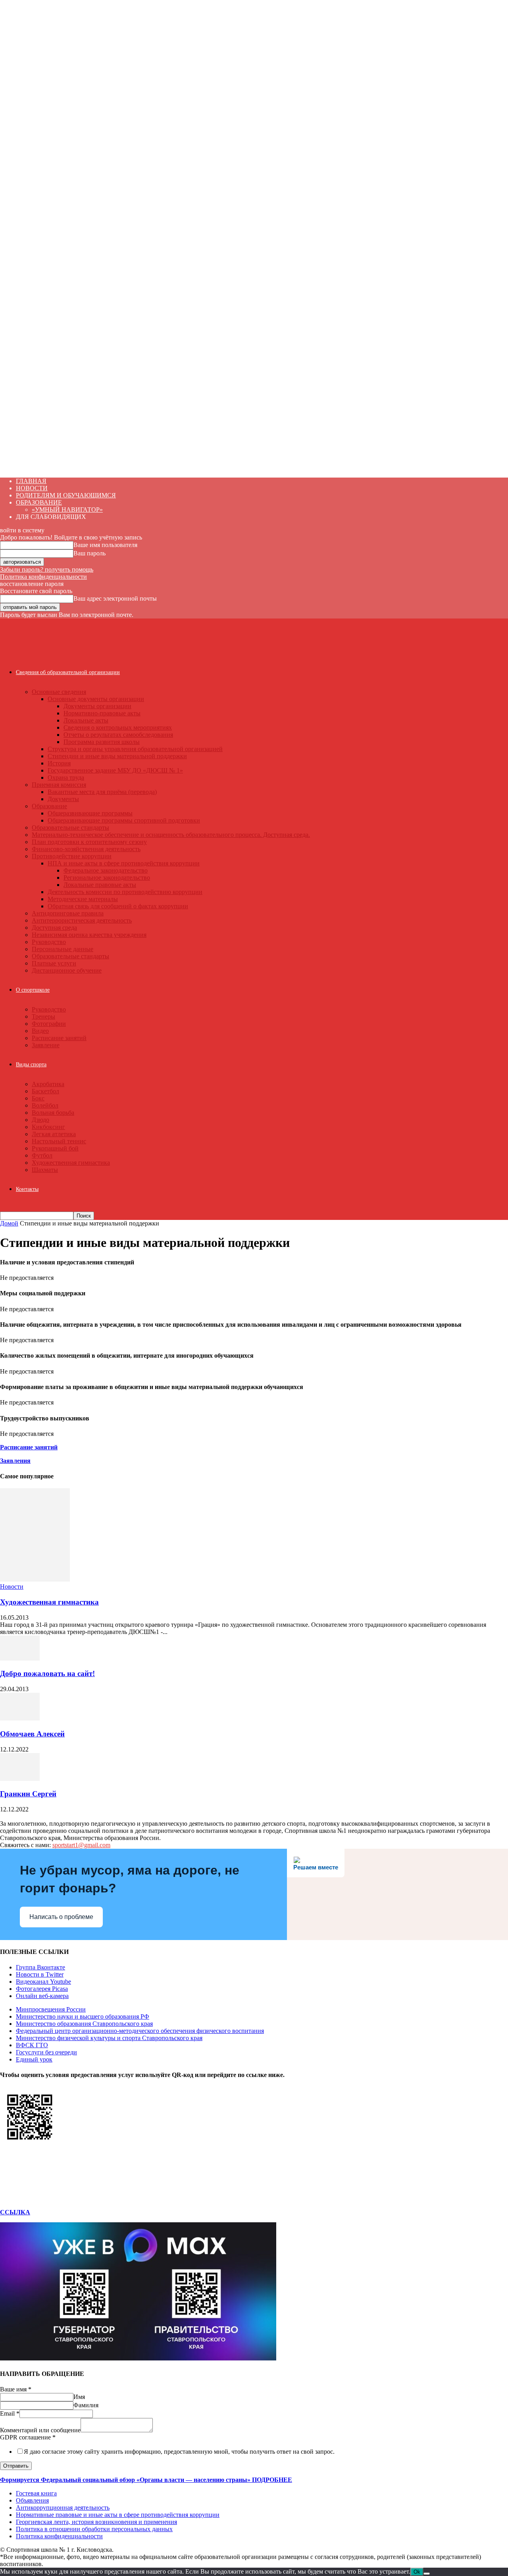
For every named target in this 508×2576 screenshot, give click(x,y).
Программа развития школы (102, 742)
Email (10, 2413)
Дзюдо (40, 1120)
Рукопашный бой (55, 1148)
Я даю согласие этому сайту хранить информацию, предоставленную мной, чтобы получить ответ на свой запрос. (179, 2452)
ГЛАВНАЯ (31, 481)
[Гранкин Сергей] (20, 1779)
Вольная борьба (53, 1113)
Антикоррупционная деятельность (63, 2508)
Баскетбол (45, 1091)
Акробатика (48, 1084)
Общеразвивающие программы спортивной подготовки (124, 820)
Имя (79, 2397)
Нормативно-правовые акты (102, 713)
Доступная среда (54, 928)
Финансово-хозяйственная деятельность (86, 849)
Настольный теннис (59, 1141)
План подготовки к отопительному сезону (89, 842)
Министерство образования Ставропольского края (84, 2024)
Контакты (27, 1189)
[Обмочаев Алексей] (20, 1718)
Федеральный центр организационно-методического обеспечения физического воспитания (140, 2031)
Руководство (49, 942)
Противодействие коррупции (72, 856)
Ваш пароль (89, 553)
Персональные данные (63, 949)
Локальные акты (86, 720)
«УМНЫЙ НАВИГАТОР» (67, 510)
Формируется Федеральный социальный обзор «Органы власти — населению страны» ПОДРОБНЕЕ (146, 2480)
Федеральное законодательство (106, 870)
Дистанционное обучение (67, 970)
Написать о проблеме (61, 1917)
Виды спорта (31, 1065)
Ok (417, 2572)
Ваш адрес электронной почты (115, 598)
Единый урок (34, 2059)
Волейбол (45, 1105)
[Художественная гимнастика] (35, 1579)
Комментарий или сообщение (40, 2430)
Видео (40, 1031)
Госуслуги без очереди (46, 2052)
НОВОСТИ (32, 488)
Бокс (38, 1098)
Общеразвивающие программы (90, 813)
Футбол (42, 1155)
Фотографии (49, 1024)
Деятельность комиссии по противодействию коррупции (125, 892)
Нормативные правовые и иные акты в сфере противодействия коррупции (118, 2515)
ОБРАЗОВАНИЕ (39, 502)
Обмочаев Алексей (32, 1734)
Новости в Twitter (40, 1974)
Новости (12, 1587)
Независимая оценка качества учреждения (89, 935)
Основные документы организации (96, 699)
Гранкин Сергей (28, 1794)
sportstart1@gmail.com (81, 1845)
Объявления (32, 2500)
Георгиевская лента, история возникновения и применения (96, 2522)
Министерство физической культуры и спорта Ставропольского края (109, 2038)
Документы (63, 799)
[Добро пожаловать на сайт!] (20, 1658)
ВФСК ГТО (32, 2045)
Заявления (15, 1461)
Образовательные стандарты (70, 828)
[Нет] (427, 2574)
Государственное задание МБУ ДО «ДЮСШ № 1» (115, 770)
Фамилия (86, 2405)
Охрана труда (66, 777)
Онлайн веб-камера (42, 1996)
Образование (49, 806)
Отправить (16, 2466)
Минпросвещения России (51, 2009)
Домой (9, 1223)
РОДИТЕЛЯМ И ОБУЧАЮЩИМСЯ (66, 495)
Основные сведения (59, 692)
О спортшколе (33, 990)
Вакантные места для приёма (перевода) (102, 792)
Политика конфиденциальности (43, 577)
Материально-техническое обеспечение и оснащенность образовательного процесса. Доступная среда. (171, 835)
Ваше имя (16, 2389)
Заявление (46, 1045)
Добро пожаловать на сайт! (47, 1673)
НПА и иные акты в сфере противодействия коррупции (124, 863)
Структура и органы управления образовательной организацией (135, 749)
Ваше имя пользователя (105, 545)
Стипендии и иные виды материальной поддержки (117, 756)
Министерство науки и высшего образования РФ (83, 2016)
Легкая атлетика (54, 1134)
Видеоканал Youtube (43, 1982)
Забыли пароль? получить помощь (47, 569)
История (59, 763)
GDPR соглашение (28, 2437)
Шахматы (45, 1170)
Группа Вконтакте (40, 1967)
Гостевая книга (36, 2493)
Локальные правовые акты (100, 885)
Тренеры (43, 1016)
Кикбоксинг (48, 1127)
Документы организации (97, 706)
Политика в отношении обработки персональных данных (94, 2529)
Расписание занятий (59, 1038)
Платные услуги (54, 963)
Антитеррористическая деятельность (82, 920)
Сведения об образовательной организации (68, 672)
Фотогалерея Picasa (42, 1989)
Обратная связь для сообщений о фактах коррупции (118, 906)
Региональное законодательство (107, 878)
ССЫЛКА (15, 2212)
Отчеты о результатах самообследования (118, 735)
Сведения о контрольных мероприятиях (118, 727)
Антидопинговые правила (68, 913)
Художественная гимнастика (71, 1163)
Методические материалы (83, 899)
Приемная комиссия (59, 785)
